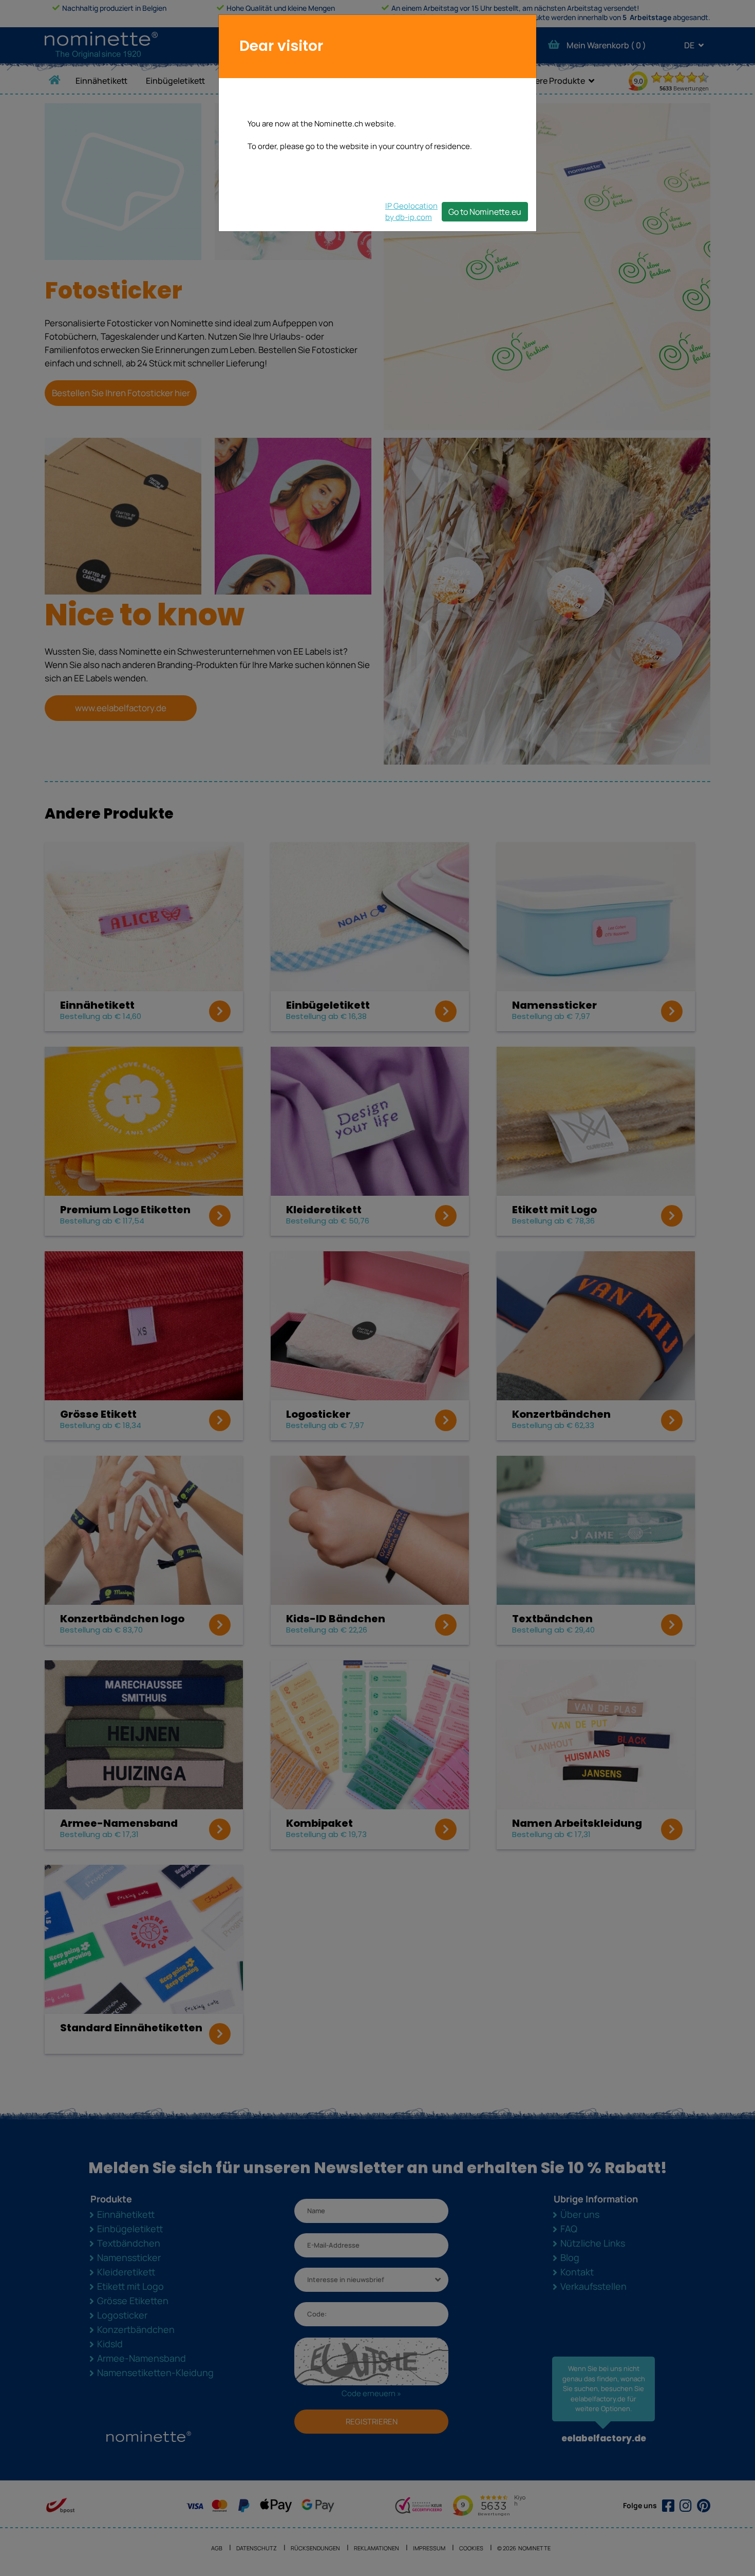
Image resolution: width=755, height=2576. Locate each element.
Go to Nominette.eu (485, 212)
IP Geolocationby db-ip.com (411, 211)
